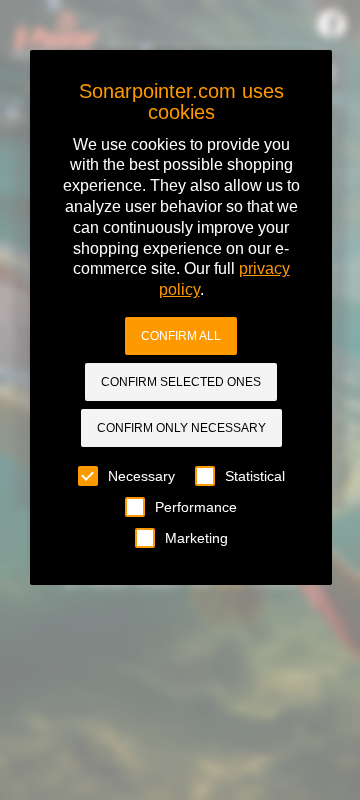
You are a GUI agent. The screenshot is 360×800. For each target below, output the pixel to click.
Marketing (196, 538)
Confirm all (181, 336)
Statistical (255, 476)
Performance (196, 507)
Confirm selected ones (181, 382)
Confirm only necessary (181, 428)
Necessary (141, 476)
